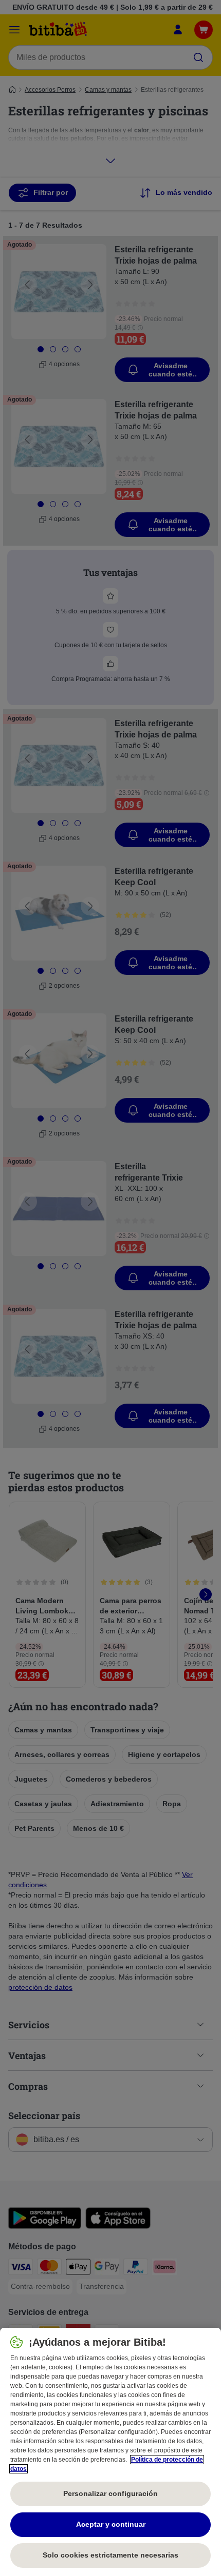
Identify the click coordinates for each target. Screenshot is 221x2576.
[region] (110, 2452)
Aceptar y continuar (111, 2524)
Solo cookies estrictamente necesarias (110, 2555)
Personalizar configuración (110, 2493)
